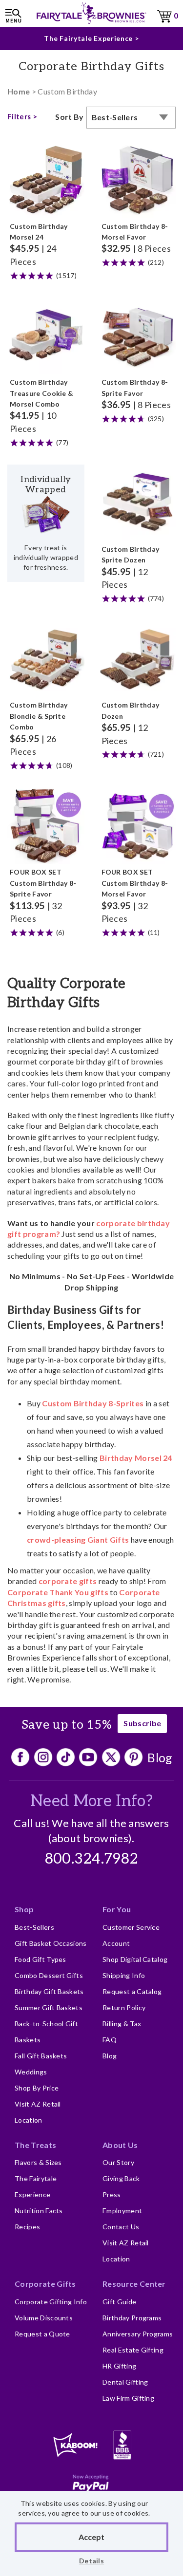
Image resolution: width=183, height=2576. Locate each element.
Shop (24, 1909)
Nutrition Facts (39, 2211)
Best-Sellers (34, 1927)
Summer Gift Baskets (49, 2007)
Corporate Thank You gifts (58, 1592)
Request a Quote (42, 2334)
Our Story (118, 2162)
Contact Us (121, 2227)
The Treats (35, 2145)
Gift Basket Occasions (51, 1943)
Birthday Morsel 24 (136, 1458)
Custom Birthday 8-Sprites (93, 1403)
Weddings (31, 2072)
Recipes (27, 2227)
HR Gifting (119, 2366)
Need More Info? (91, 1801)
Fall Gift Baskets (41, 2056)
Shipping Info (124, 1975)
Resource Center (134, 2284)
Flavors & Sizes (38, 2162)
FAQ (110, 2040)
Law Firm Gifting (128, 2398)
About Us (120, 2145)
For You (117, 1909)
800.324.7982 (92, 1859)
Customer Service (131, 1927)
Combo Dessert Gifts (49, 1975)
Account (116, 1943)
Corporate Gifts (45, 2284)
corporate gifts (68, 1581)
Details (91, 2561)
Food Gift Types (41, 1959)
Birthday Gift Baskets (49, 1991)
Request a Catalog (132, 1991)
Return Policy (124, 2007)
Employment (122, 2211)
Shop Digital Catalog (135, 1959)
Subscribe (142, 1723)
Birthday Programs (132, 2318)
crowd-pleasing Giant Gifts (78, 1540)
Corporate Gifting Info (51, 2302)
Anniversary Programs (138, 2334)
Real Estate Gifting (133, 2350)
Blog (160, 1757)
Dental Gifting (125, 2382)
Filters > (22, 116)
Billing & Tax (122, 2024)
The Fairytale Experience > (91, 38)
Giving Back (121, 2178)
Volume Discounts (44, 2318)
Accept (91, 2537)
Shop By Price (37, 2088)
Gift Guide (119, 2302)
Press (112, 2194)
